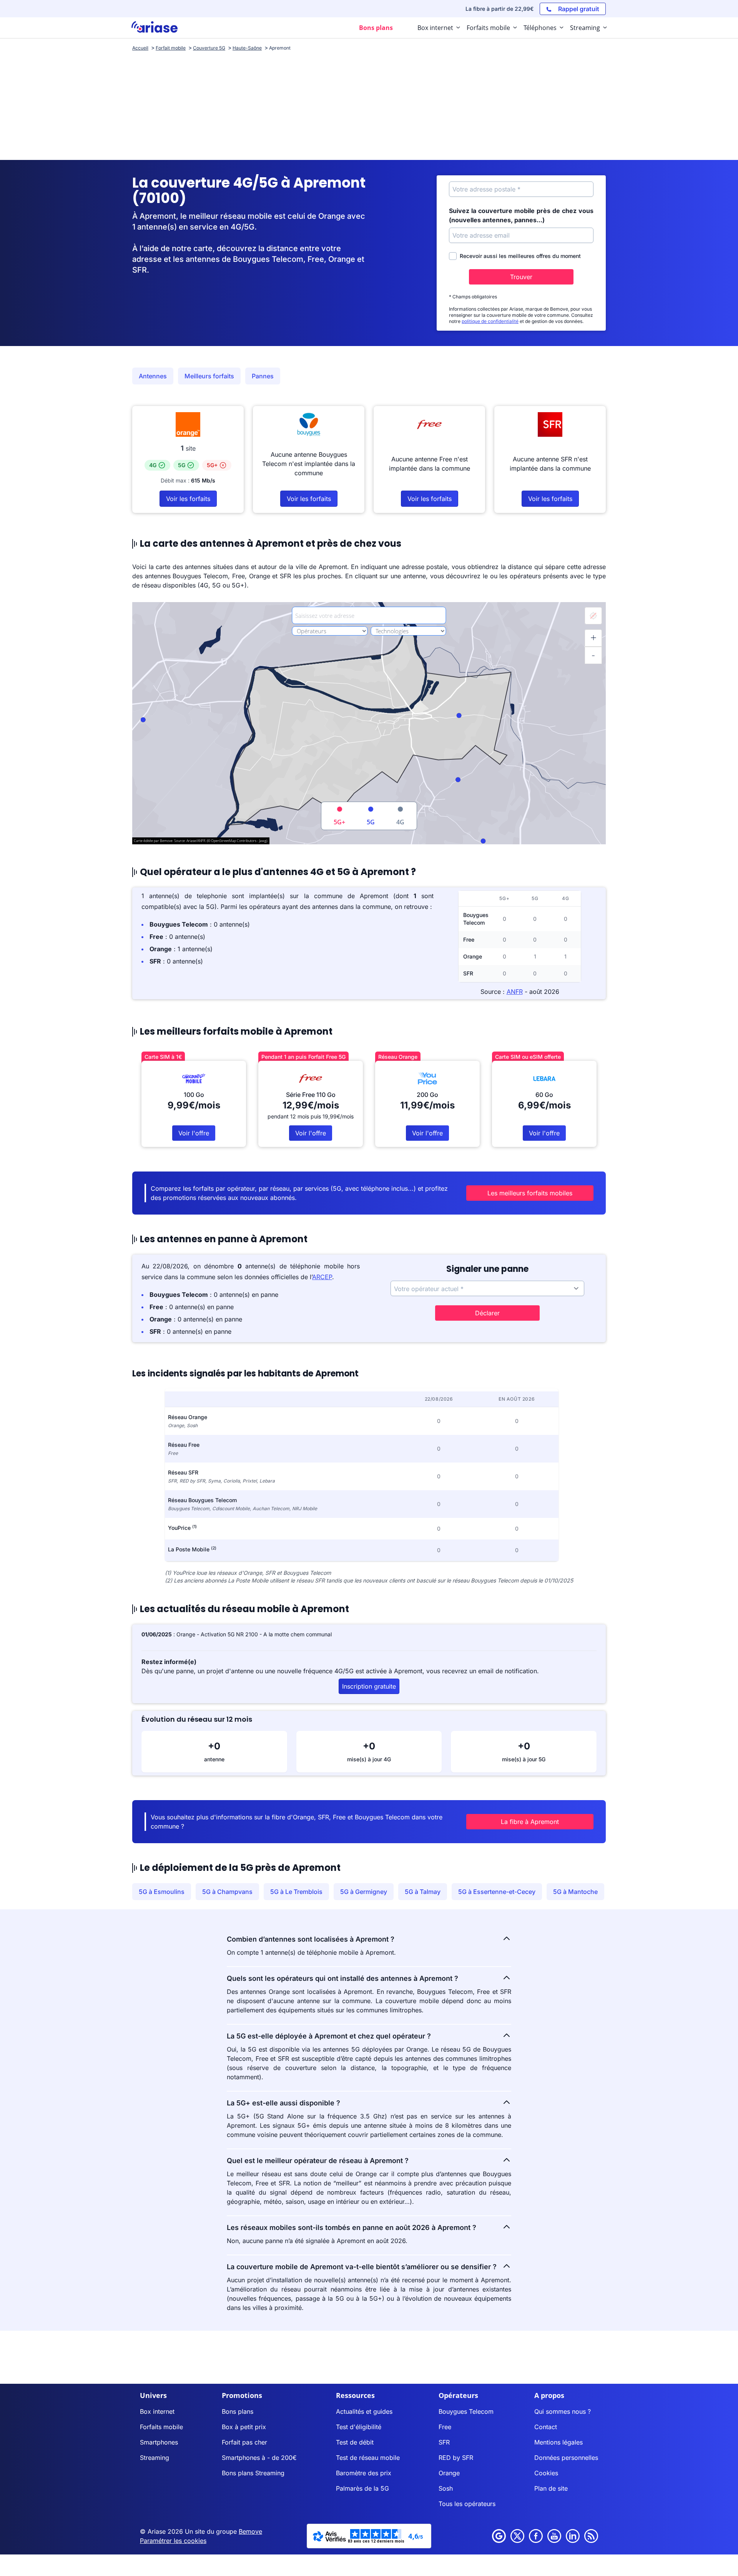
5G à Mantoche (575, 1892)
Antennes (153, 376)
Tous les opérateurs (467, 2504)
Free (445, 2427)
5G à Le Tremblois (296, 1892)
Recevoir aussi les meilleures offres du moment (520, 256)
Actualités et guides (364, 2411)
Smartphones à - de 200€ (259, 2458)
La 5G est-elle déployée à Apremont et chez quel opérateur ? (329, 2036)
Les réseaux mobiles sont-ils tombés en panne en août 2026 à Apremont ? (352, 2227)
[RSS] (591, 2536)
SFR (444, 2442)
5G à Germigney (364, 1892)
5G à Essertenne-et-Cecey (497, 1892)
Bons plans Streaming (253, 2473)
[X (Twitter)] (517, 2536)
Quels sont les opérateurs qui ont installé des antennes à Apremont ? (342, 1978)
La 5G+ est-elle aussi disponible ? (283, 2103)
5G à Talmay (423, 1892)
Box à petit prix (244, 2427)
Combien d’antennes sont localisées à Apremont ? (311, 1939)
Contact (546, 2427)
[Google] (499, 2536)
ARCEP (322, 1277)
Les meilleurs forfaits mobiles (530, 1193)
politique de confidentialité (490, 321)
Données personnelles (566, 2458)
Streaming (155, 2458)
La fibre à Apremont (530, 1822)
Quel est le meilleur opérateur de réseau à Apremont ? (318, 2161)
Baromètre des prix (364, 2473)
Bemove (250, 2531)
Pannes (263, 376)
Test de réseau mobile (368, 2458)
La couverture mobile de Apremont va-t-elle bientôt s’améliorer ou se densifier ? (362, 2267)
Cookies (546, 2473)
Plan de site (551, 2488)
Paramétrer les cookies (173, 2541)
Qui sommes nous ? (563, 2411)
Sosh (446, 2488)
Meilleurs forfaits (209, 376)
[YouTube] (554, 2536)
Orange (449, 2473)
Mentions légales (558, 2442)
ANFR (515, 992)
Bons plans (238, 2411)
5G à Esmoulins (162, 1892)
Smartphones (159, 2442)
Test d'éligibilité (359, 2427)
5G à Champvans (227, 1892)
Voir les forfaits (188, 499)
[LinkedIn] (573, 2536)
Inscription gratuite (369, 1686)
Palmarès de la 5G (362, 2488)
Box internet (157, 2411)
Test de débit (355, 2442)
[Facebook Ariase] (536, 2536)
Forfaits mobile (161, 2427)
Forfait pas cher (244, 2442)
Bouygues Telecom (466, 2411)
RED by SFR (456, 2458)
